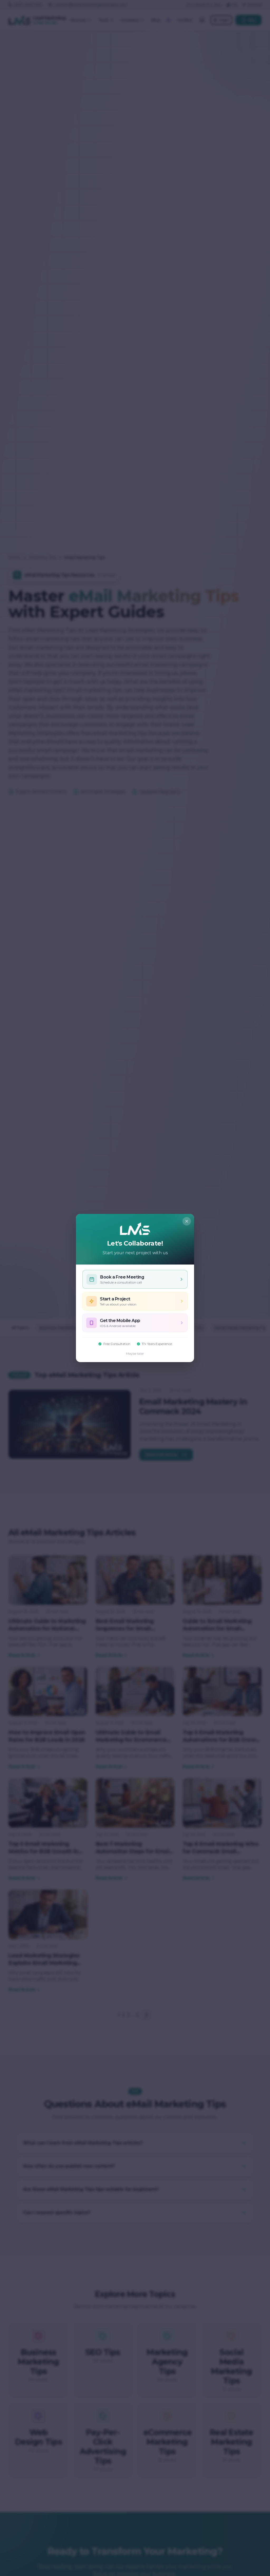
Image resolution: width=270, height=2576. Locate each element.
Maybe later (135, 1354)
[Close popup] (187, 1221)
